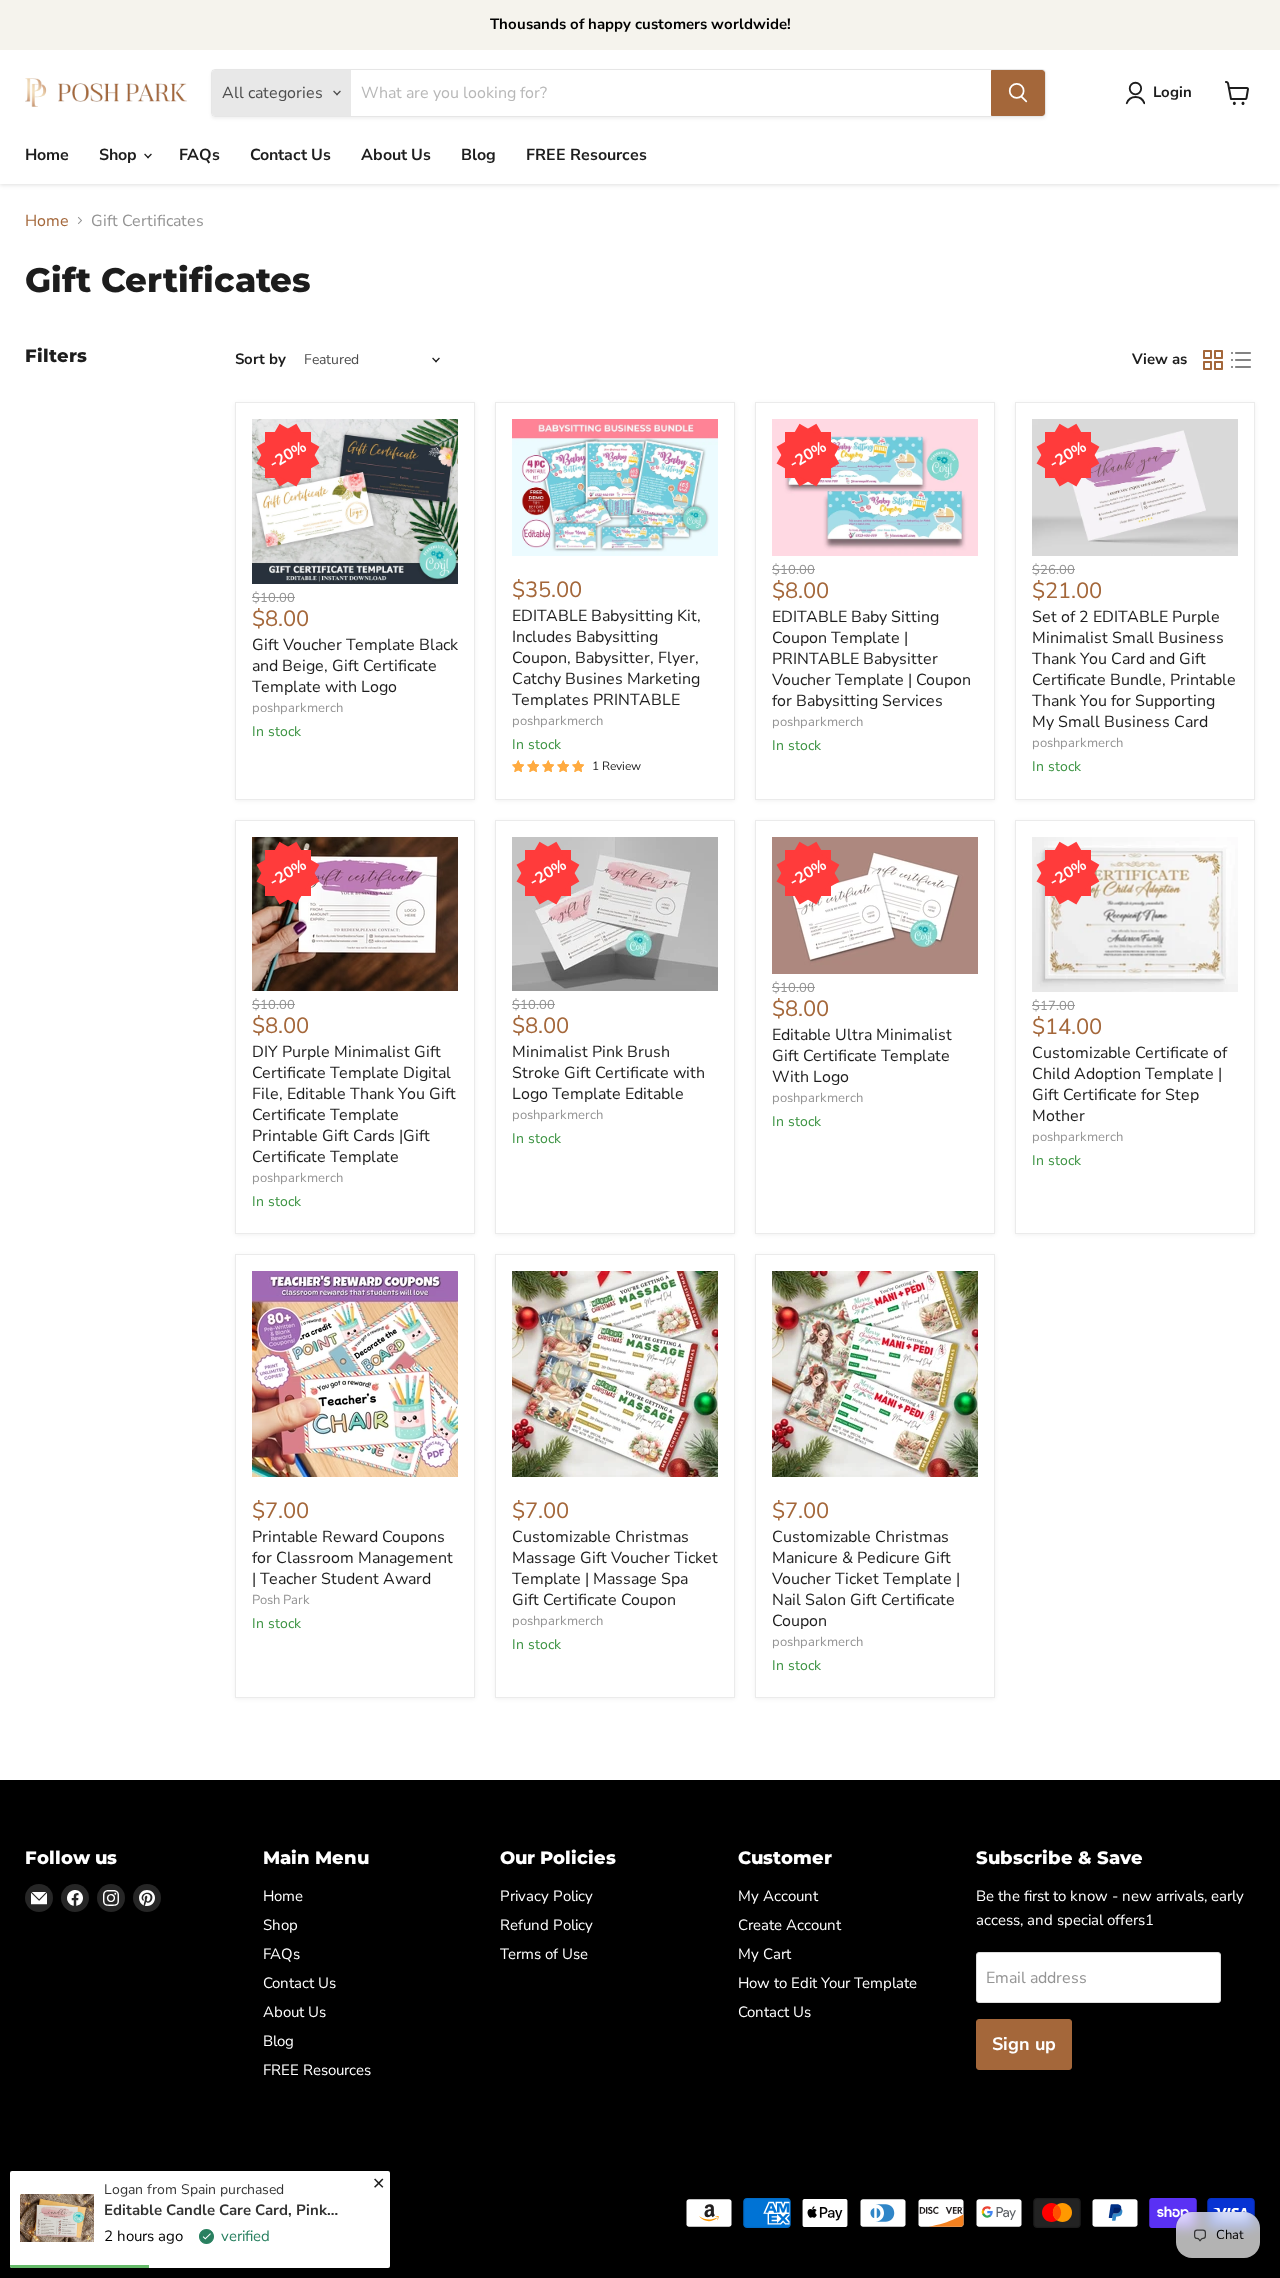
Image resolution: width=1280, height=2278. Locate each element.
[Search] (1018, 93)
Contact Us (290, 155)
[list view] (1241, 360)
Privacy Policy (546, 1896)
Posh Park (281, 1600)
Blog (478, 155)
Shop (120, 155)
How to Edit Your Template (827, 1983)
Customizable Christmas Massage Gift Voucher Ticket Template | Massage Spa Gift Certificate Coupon (615, 1568)
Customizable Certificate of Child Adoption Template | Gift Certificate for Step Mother (1129, 1084)
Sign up (1024, 2044)
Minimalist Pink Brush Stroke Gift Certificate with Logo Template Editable (608, 1073)
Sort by (260, 359)
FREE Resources (586, 155)
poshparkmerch (297, 708)
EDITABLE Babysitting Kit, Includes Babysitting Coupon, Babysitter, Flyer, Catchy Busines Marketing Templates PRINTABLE (606, 658)
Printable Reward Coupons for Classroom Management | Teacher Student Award (352, 1558)
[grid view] (1213, 360)
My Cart (764, 1954)
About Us (396, 155)
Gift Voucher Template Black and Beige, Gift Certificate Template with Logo (355, 666)
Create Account (789, 1925)
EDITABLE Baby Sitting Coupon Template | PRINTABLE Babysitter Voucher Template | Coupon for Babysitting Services (871, 659)
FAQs (199, 155)
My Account (778, 1896)
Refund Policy (546, 1925)
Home (47, 155)
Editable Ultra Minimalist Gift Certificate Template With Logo (862, 1056)
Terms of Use (544, 1954)
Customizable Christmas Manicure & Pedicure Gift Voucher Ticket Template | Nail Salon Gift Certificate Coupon (866, 1579)
